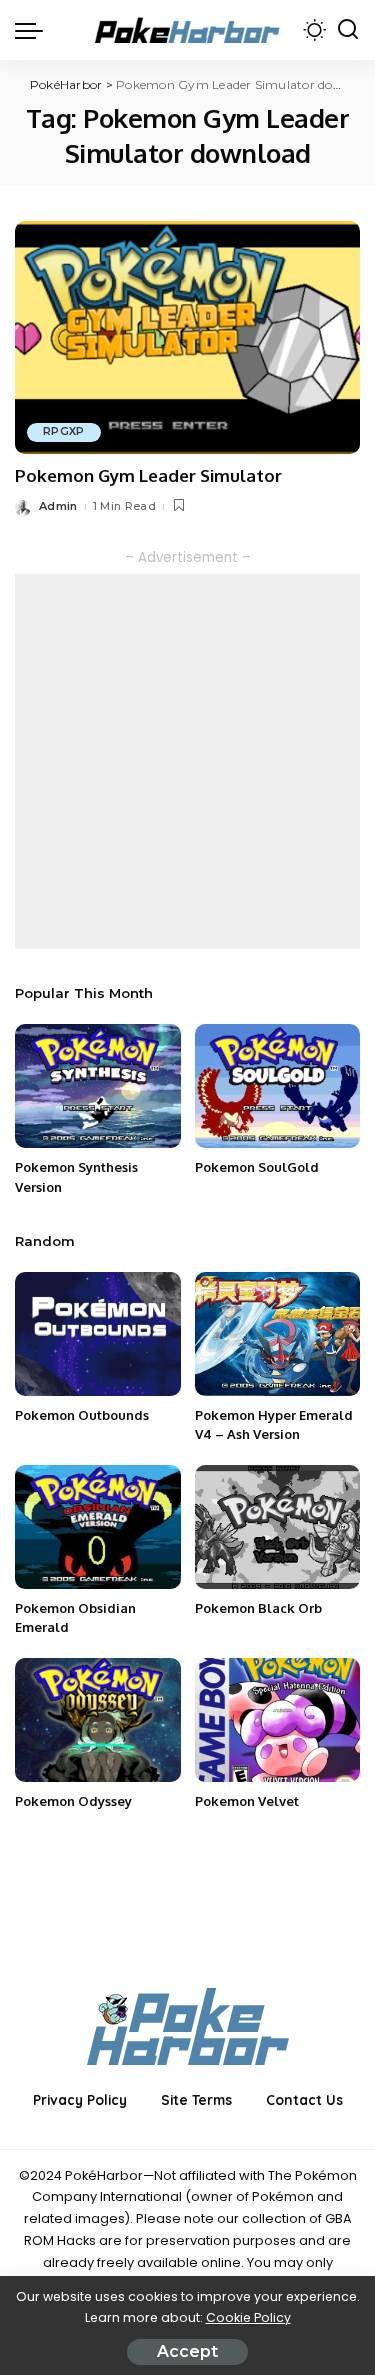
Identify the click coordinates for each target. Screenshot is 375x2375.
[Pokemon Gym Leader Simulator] (187, 337)
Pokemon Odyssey (73, 1801)
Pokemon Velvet (247, 1801)
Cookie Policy (248, 2317)
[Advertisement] (187, 761)
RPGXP (64, 431)
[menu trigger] (34, 30)
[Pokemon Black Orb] (278, 1527)
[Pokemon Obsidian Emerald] (98, 1527)
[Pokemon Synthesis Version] (98, 1086)
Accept (187, 2351)
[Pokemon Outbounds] (98, 1334)
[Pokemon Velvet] (278, 1720)
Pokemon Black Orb (258, 1608)
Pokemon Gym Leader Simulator (148, 475)
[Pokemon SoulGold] (278, 1086)
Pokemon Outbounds (82, 1415)
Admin (58, 506)
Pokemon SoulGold (257, 1167)
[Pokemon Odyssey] (98, 1720)
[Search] (348, 30)
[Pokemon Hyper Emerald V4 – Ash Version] (278, 1334)
